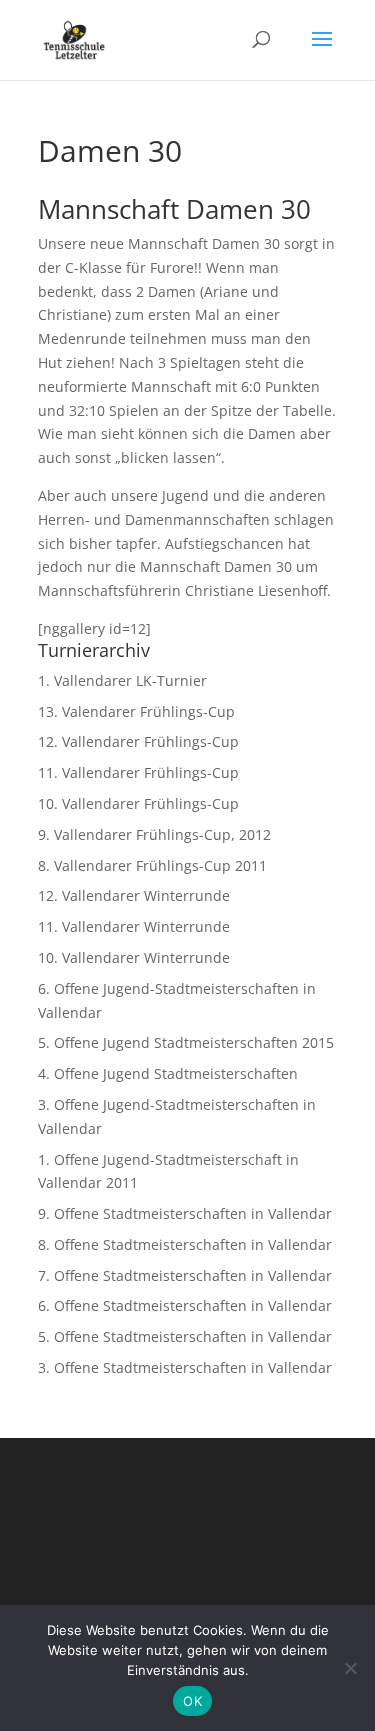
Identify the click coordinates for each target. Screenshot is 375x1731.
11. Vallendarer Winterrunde (134, 926)
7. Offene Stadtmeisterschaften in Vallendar (185, 1275)
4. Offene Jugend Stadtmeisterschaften (168, 1073)
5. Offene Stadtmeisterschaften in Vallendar (185, 1336)
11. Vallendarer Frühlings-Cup (138, 772)
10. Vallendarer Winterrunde (134, 957)
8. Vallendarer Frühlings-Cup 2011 (152, 865)
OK (192, 1701)
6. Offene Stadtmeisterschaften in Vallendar (185, 1305)
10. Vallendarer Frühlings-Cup (138, 803)
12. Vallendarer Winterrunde (134, 895)
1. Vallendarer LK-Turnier (122, 680)
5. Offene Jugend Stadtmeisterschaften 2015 (186, 1042)
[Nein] (350, 1668)
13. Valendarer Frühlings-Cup (136, 711)
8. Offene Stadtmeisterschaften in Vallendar (185, 1244)
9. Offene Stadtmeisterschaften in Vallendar (185, 1213)
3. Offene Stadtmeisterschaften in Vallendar (185, 1367)
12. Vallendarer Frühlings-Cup (138, 741)
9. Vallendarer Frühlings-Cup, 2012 (154, 834)
